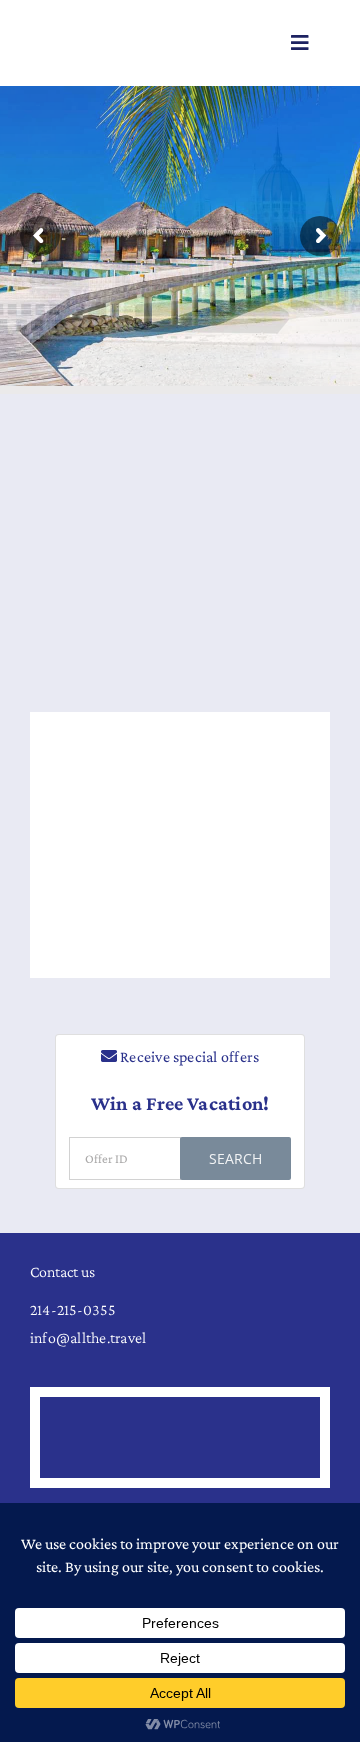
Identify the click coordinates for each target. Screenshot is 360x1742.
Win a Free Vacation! (180, 1103)
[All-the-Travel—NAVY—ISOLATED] (102, 37)
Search (235, 1158)
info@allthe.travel (88, 1337)
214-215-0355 (72, 1309)
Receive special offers (188, 1056)
